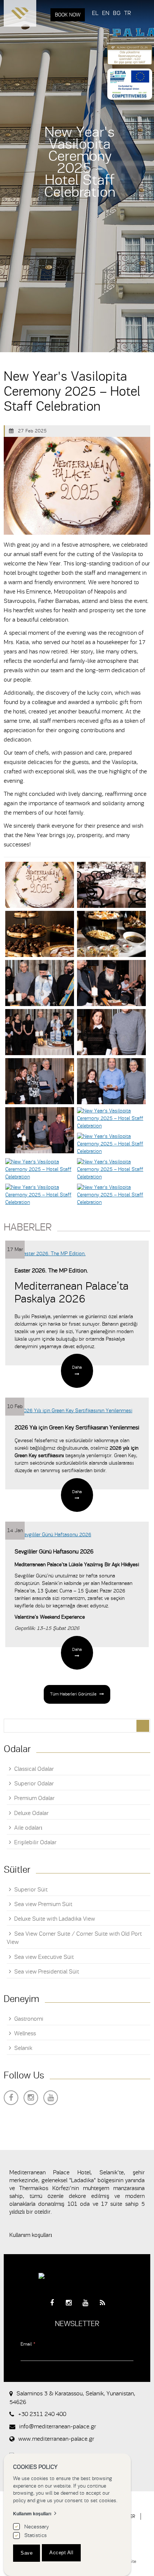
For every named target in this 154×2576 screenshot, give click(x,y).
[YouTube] (51, 2098)
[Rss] (102, 2303)
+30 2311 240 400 (42, 2414)
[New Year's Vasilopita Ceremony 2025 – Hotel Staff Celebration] (40, 885)
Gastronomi (29, 2019)
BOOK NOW (68, 15)
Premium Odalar (34, 1798)
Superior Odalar (34, 1784)
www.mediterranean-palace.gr (56, 2439)
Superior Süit (31, 1890)
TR (127, 13)
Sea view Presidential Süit (47, 1972)
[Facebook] (11, 2098)
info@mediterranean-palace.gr (58, 2426)
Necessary (37, 2527)
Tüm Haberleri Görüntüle (73, 1694)
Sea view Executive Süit (44, 1957)
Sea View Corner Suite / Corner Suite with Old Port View (74, 1938)
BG (117, 13)
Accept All (61, 2553)
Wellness (25, 2033)
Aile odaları (28, 1828)
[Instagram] (31, 2098)
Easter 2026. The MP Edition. (51, 1271)
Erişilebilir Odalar (35, 1842)
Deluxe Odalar (31, 1813)
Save (27, 2553)
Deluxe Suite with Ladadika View (55, 1919)
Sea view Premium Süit (43, 1904)
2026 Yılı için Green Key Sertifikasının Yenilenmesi (77, 1428)
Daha (77, 1367)
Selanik (23, 2048)
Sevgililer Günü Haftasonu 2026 (54, 1552)
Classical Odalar (34, 1769)
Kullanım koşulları (31, 2235)
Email (28, 2344)
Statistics (36, 2535)
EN (106, 13)
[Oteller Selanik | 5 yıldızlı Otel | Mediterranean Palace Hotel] (20, 15)
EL (95, 13)
